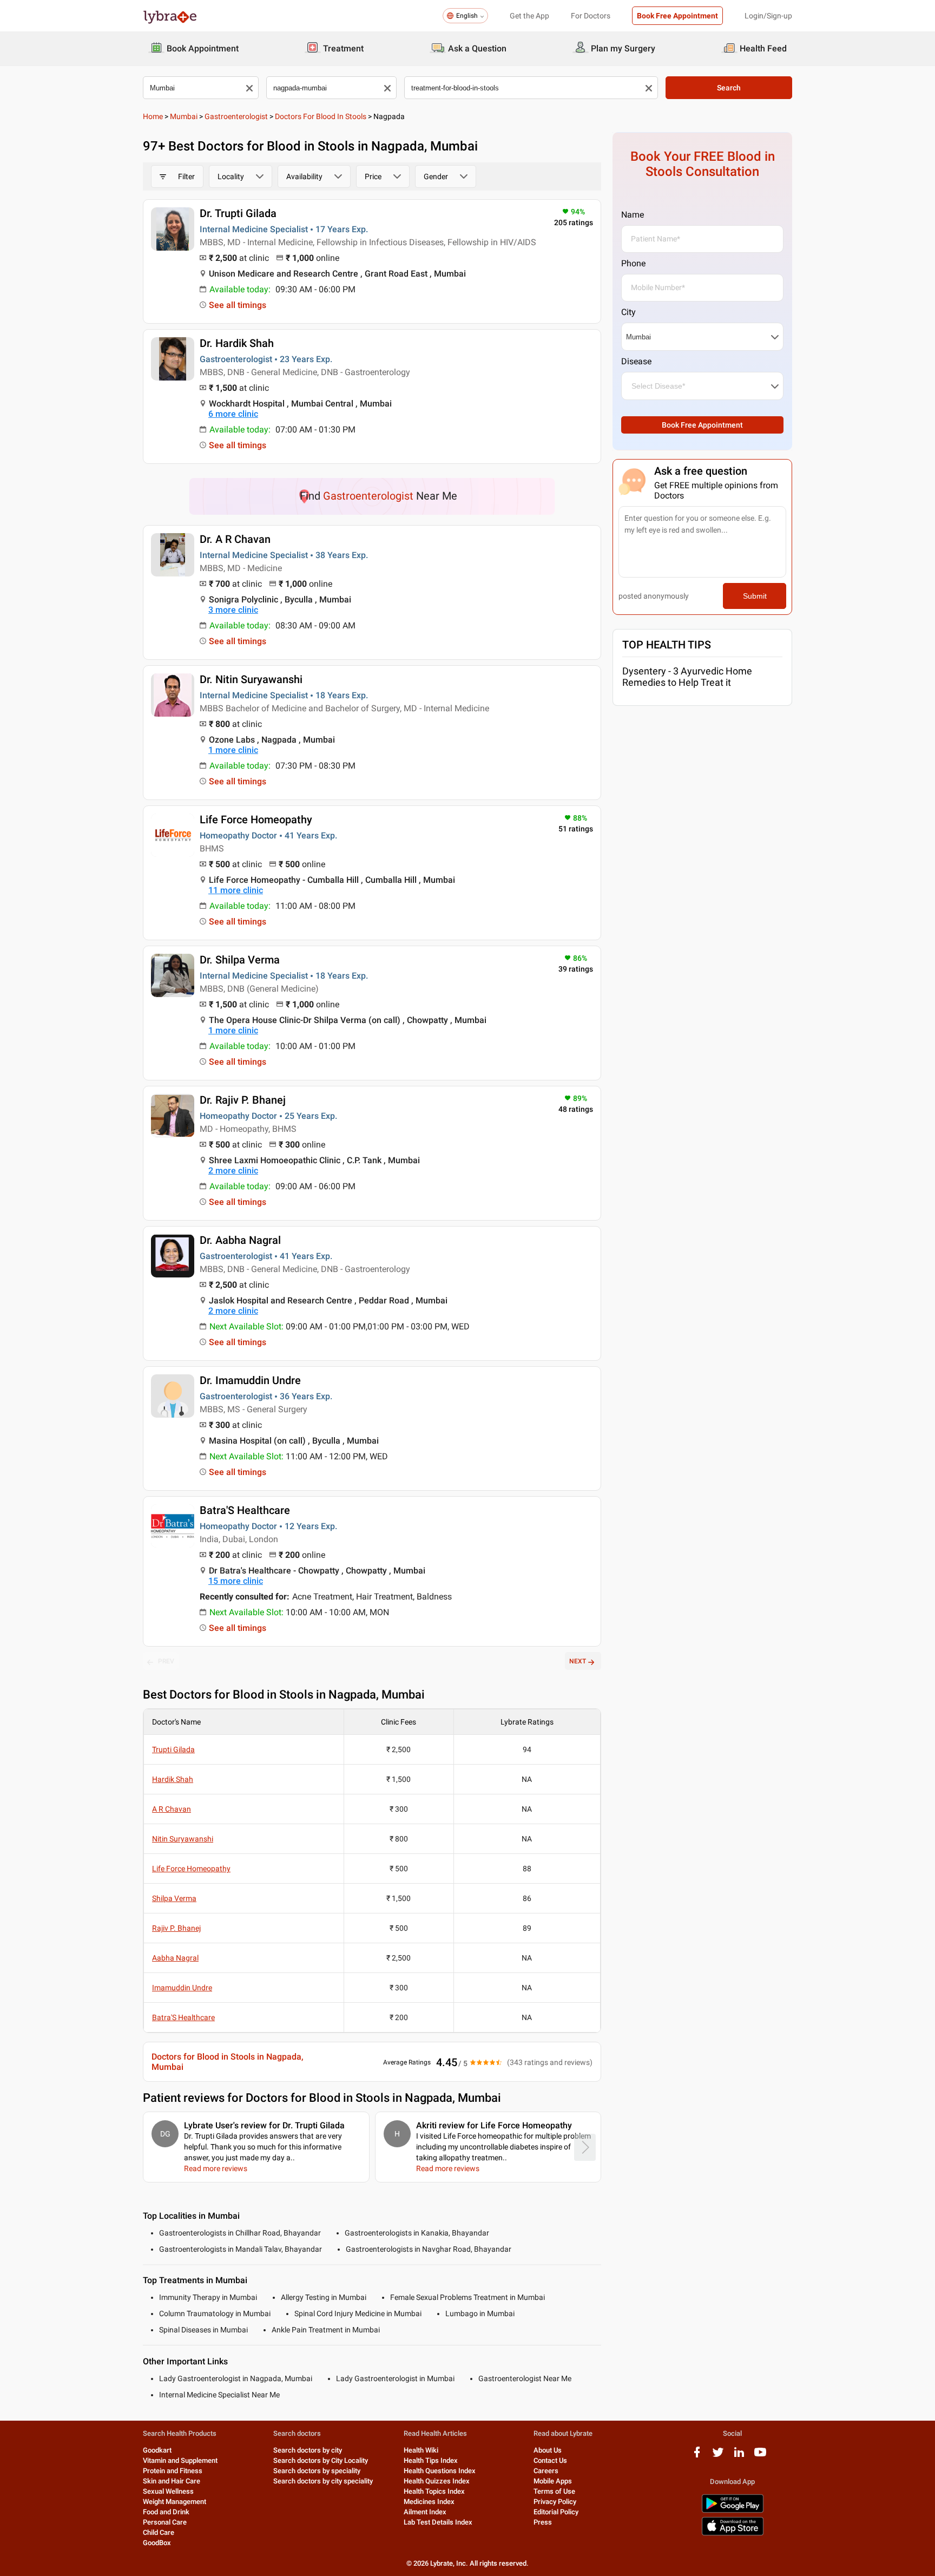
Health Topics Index (434, 2491)
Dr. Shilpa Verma (240, 960)
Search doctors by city (308, 2450)
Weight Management (175, 2502)
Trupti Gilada (173, 1749)
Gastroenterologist (236, 116)
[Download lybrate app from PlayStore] (733, 2511)
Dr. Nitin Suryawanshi (251, 679)
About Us (548, 2450)
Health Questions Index (440, 2471)
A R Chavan (172, 1809)
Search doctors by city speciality (323, 2481)
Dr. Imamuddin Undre (250, 1380)
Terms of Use (554, 2491)
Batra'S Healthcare (245, 1510)
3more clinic (233, 610)
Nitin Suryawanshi (183, 1839)
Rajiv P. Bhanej (176, 1928)
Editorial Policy (556, 2512)
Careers (546, 2471)
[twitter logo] (718, 2456)
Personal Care (165, 2522)
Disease (636, 361)
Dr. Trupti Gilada (238, 213)
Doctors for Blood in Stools (321, 116)
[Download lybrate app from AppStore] (733, 2534)
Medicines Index (429, 2502)
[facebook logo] (697, 2456)
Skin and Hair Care (172, 2481)
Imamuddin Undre (182, 1988)
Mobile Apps (553, 2481)
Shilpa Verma (174, 1898)
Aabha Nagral (175, 1958)
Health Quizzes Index (437, 2481)
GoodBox (157, 2543)
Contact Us (550, 2460)
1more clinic (233, 750)
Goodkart (157, 2450)
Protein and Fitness (173, 2471)
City (628, 312)
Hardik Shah (173, 1779)
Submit (755, 596)
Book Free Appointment (677, 16)
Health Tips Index (431, 2460)
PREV (166, 1661)
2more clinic (233, 1171)
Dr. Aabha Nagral (240, 1240)
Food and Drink (166, 2512)
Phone (633, 263)
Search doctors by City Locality (321, 2460)
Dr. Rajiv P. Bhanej (243, 1100)
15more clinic (236, 1581)
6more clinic (233, 414)
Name (633, 215)
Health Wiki (421, 2450)
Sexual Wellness (168, 2491)
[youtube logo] (760, 2456)
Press (543, 2522)
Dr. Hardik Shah (237, 343)
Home (153, 116)
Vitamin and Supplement (180, 2460)
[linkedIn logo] (739, 2456)
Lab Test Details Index (438, 2522)
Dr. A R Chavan (235, 539)
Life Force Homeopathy (256, 820)
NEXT (578, 1661)
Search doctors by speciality (317, 2471)
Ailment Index (425, 2512)
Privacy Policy (555, 2502)
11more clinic (236, 890)
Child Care (159, 2532)
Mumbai (184, 116)
